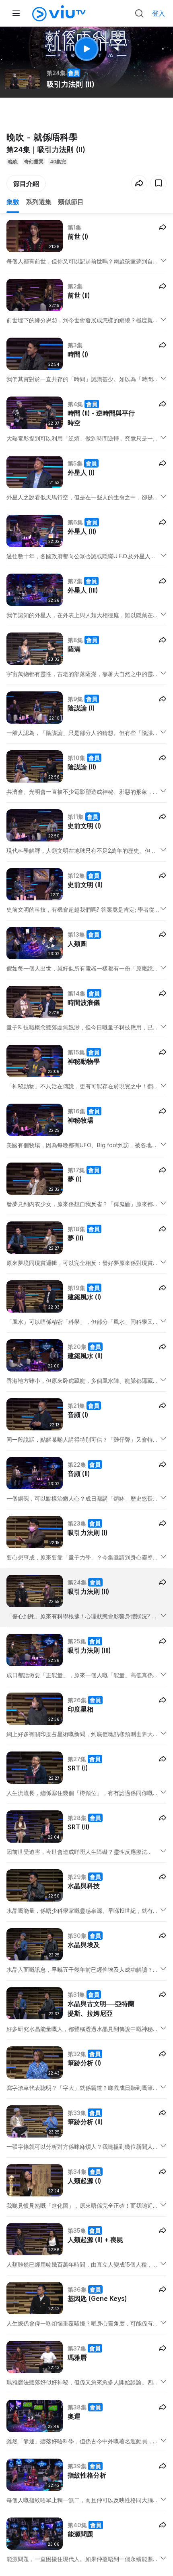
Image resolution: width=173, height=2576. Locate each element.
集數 (13, 202)
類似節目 (71, 202)
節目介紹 (26, 184)
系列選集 (39, 202)
